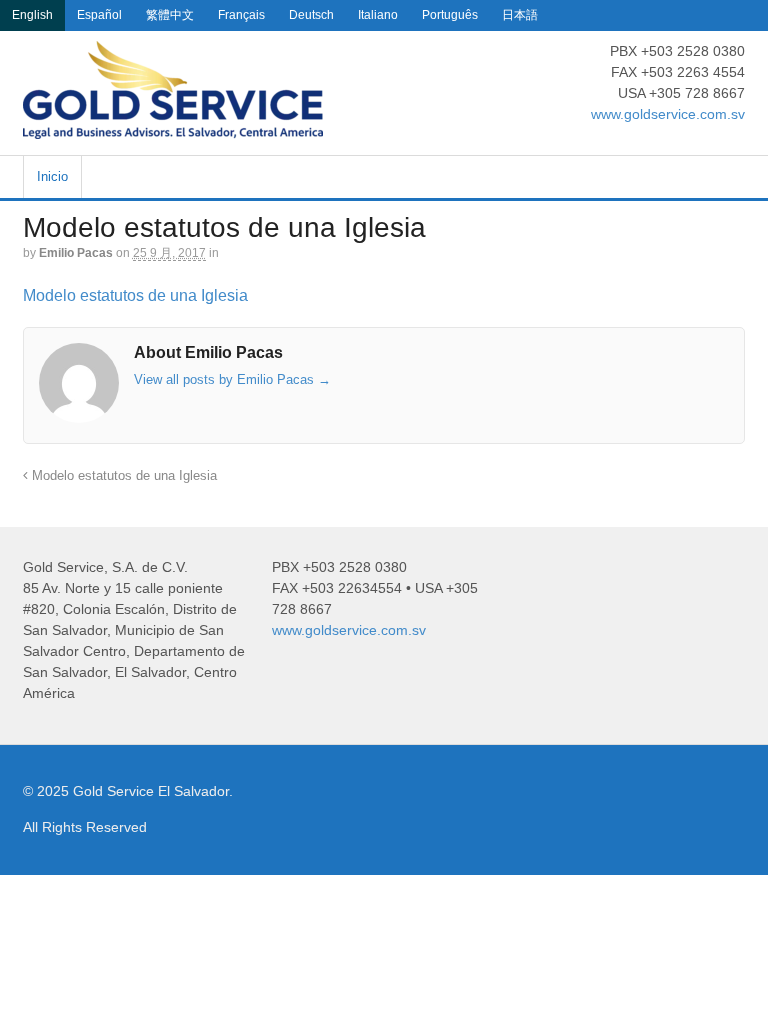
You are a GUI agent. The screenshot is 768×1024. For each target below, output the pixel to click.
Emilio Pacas (76, 253)
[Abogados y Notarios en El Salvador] (173, 128)
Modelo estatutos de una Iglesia (135, 295)
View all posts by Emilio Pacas (232, 379)
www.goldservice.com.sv (668, 114)
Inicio (52, 176)
